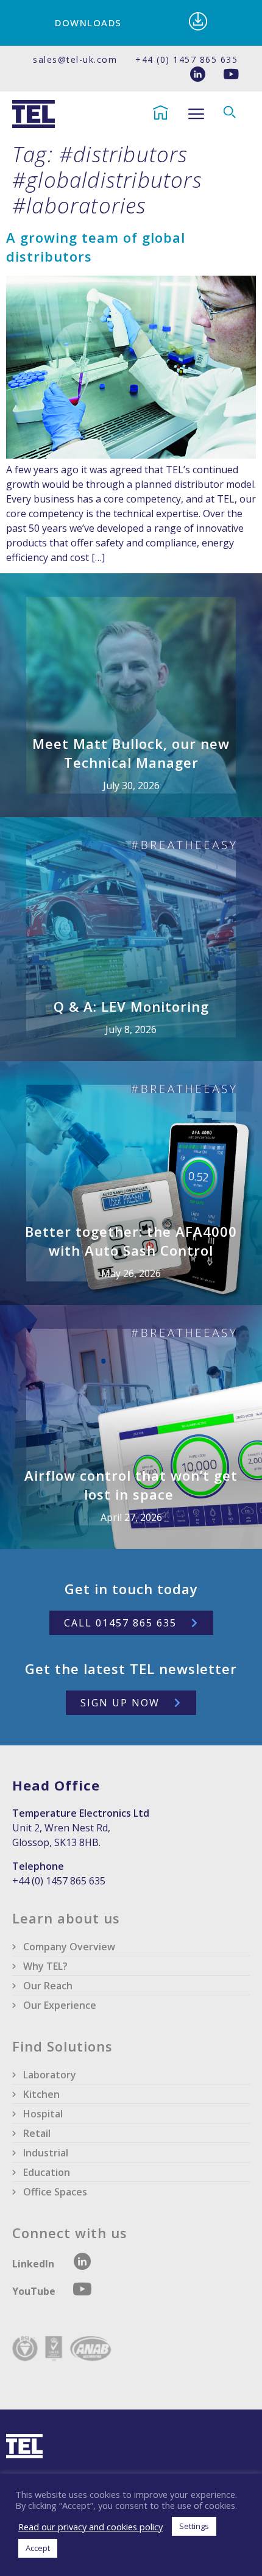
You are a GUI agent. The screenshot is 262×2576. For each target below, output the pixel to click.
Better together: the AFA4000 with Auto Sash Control (131, 1241)
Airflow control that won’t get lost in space (131, 1485)
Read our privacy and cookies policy (90, 2527)
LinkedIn (33, 2264)
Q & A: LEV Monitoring (131, 1006)
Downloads (88, 23)
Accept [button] (38, 2548)
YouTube (35, 2291)
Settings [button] (194, 2526)
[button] (196, 114)
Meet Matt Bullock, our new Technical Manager (131, 753)
